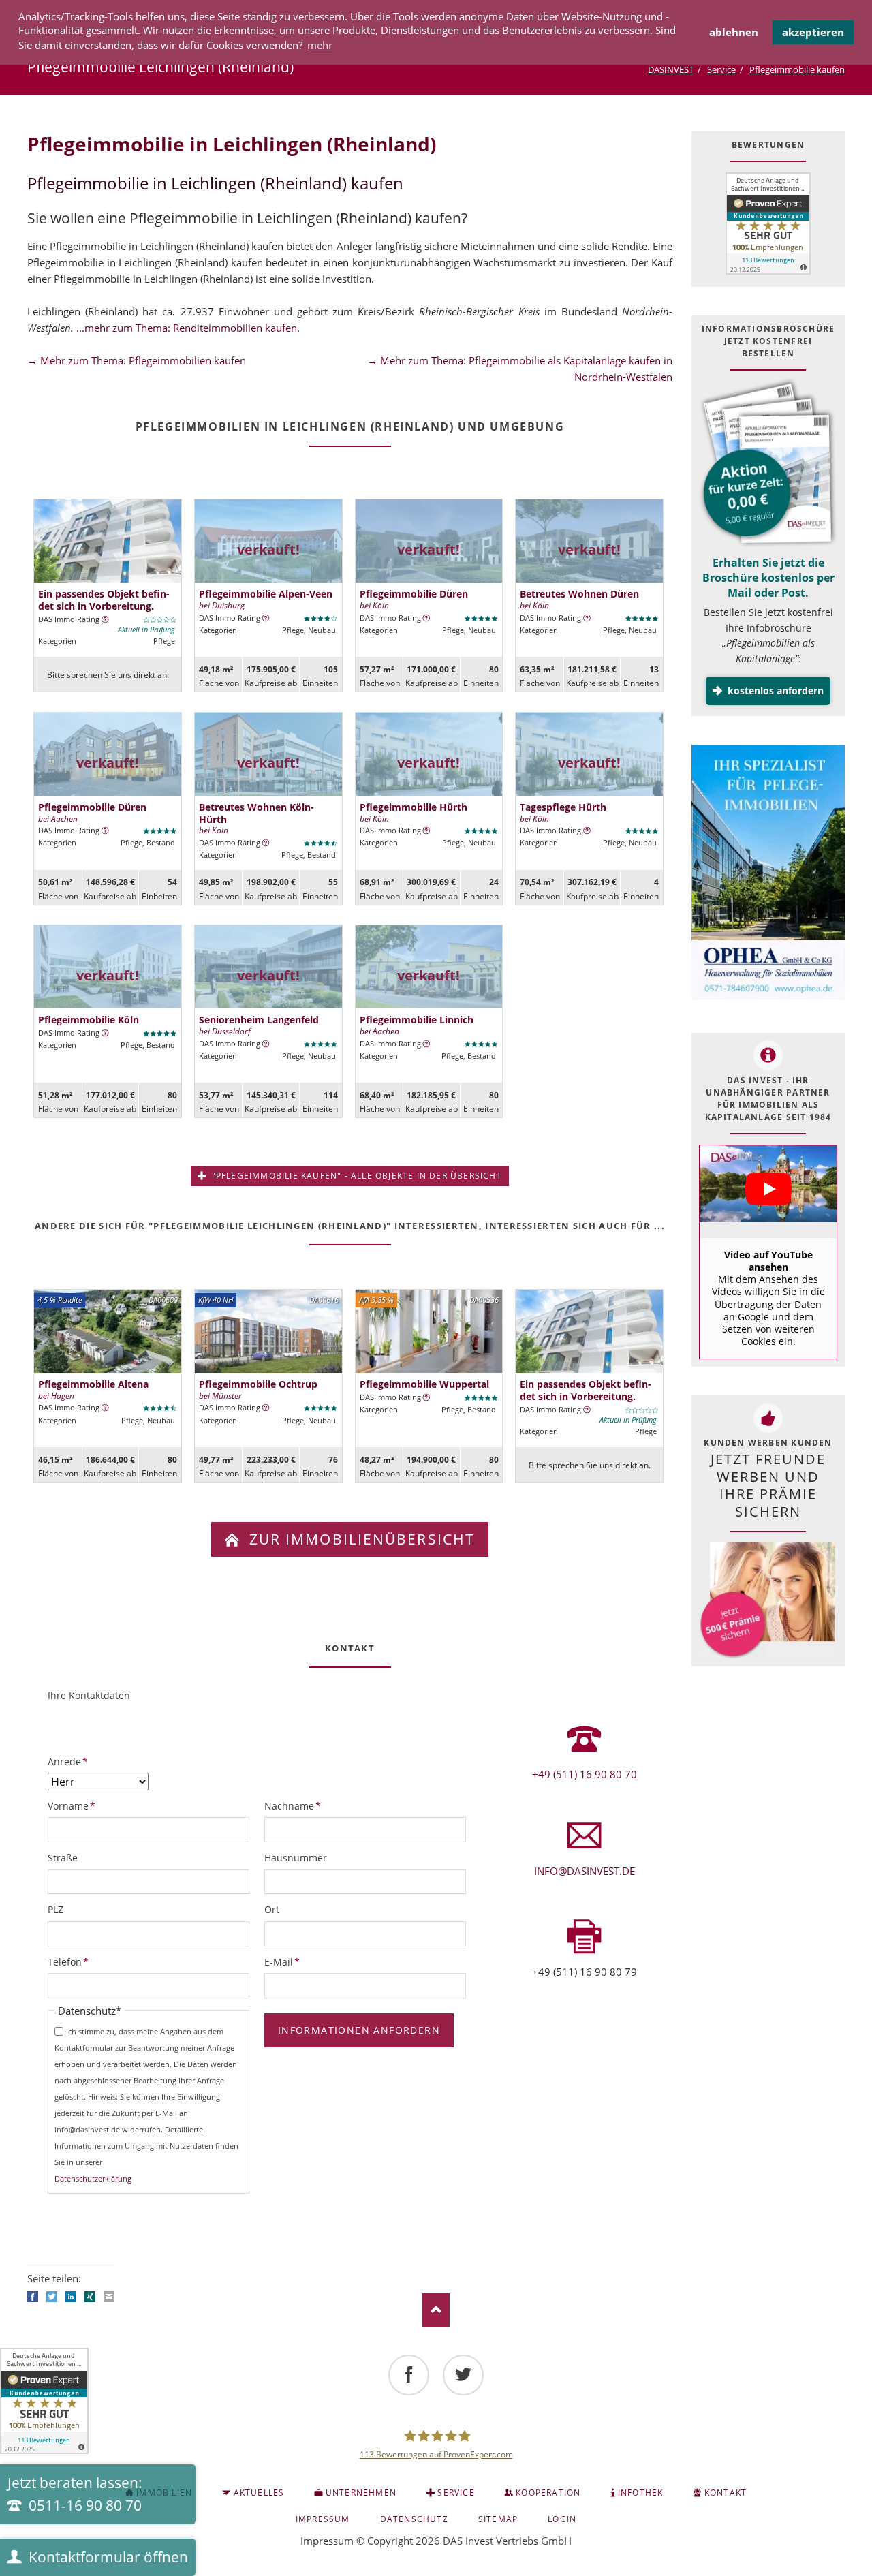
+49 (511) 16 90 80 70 (585, 1774)
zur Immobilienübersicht (360, 1539)
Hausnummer (296, 1858)
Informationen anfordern (359, 2030)
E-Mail (287, 1961)
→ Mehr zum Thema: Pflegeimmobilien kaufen (137, 360)
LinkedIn (71, 2297)
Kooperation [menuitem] (548, 2493)
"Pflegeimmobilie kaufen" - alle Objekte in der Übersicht (355, 1176)
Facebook (33, 2297)
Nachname (293, 1805)
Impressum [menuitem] (323, 2519)
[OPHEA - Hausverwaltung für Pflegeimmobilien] (768, 874)
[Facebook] (409, 2375)
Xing (90, 2297)
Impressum (327, 2541)
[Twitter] (463, 2375)
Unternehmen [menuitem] (361, 2493)
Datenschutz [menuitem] (414, 2519)
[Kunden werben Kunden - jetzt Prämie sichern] (767, 1601)
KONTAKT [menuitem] (726, 2493)
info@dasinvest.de (585, 1871)
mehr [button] (320, 45)
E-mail (109, 2297)
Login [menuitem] (562, 2519)
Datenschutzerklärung (93, 2178)
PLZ (56, 1909)
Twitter (52, 2297)
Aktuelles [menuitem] (259, 2493)
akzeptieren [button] (813, 32)
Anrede (70, 1761)
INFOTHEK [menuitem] (641, 2493)
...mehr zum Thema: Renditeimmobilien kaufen (187, 328)
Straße (63, 1858)
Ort (272, 1909)
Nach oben (436, 2310)
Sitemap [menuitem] (498, 2519)
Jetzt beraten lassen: (75, 2494)
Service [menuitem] (456, 2493)
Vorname (72, 1805)
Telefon (70, 1961)
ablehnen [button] (734, 32)
